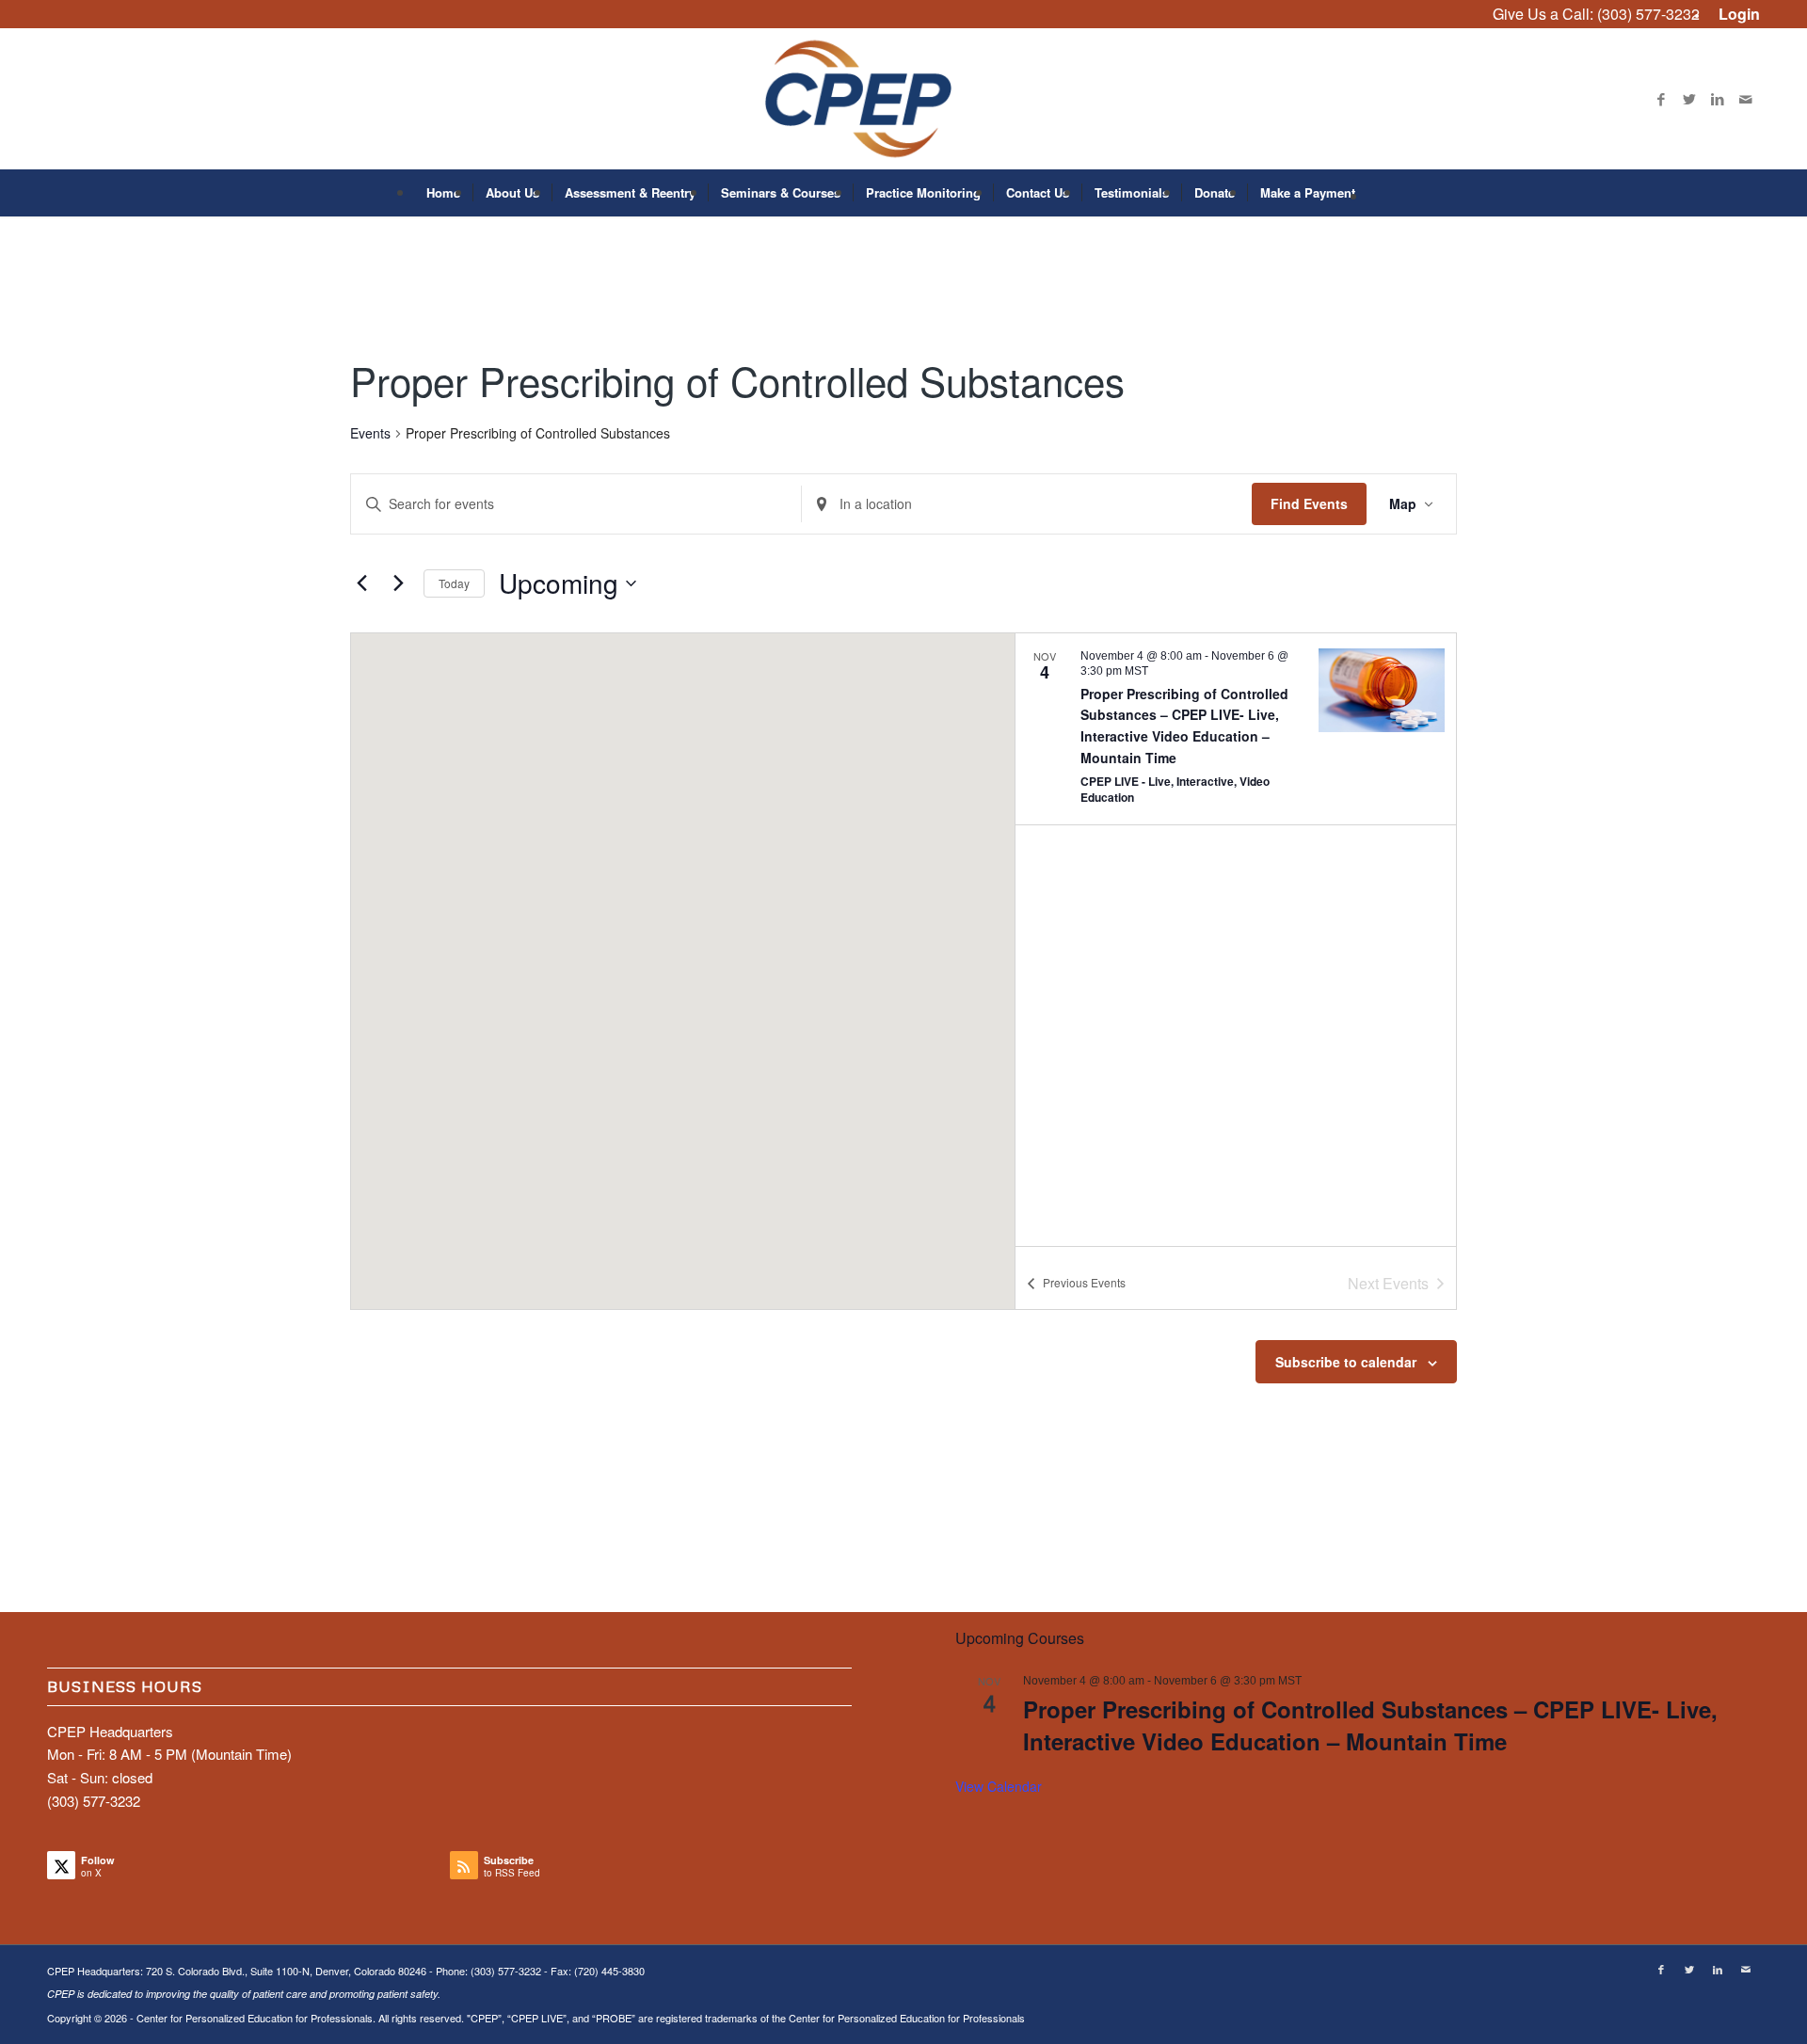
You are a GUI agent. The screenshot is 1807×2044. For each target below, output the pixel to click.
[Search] (1380, 193)
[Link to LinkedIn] (1718, 99)
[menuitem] (1735, 15)
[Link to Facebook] (1661, 99)
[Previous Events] (361, 583)
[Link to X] (1689, 99)
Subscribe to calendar (1346, 1362)
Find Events (1309, 503)
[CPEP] (904, 99)
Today (454, 583)
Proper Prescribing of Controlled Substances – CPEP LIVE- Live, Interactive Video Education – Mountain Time (1370, 1725)
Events (370, 433)
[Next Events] (398, 583)
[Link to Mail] (1746, 99)
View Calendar (999, 1786)
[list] (1236, 940)
